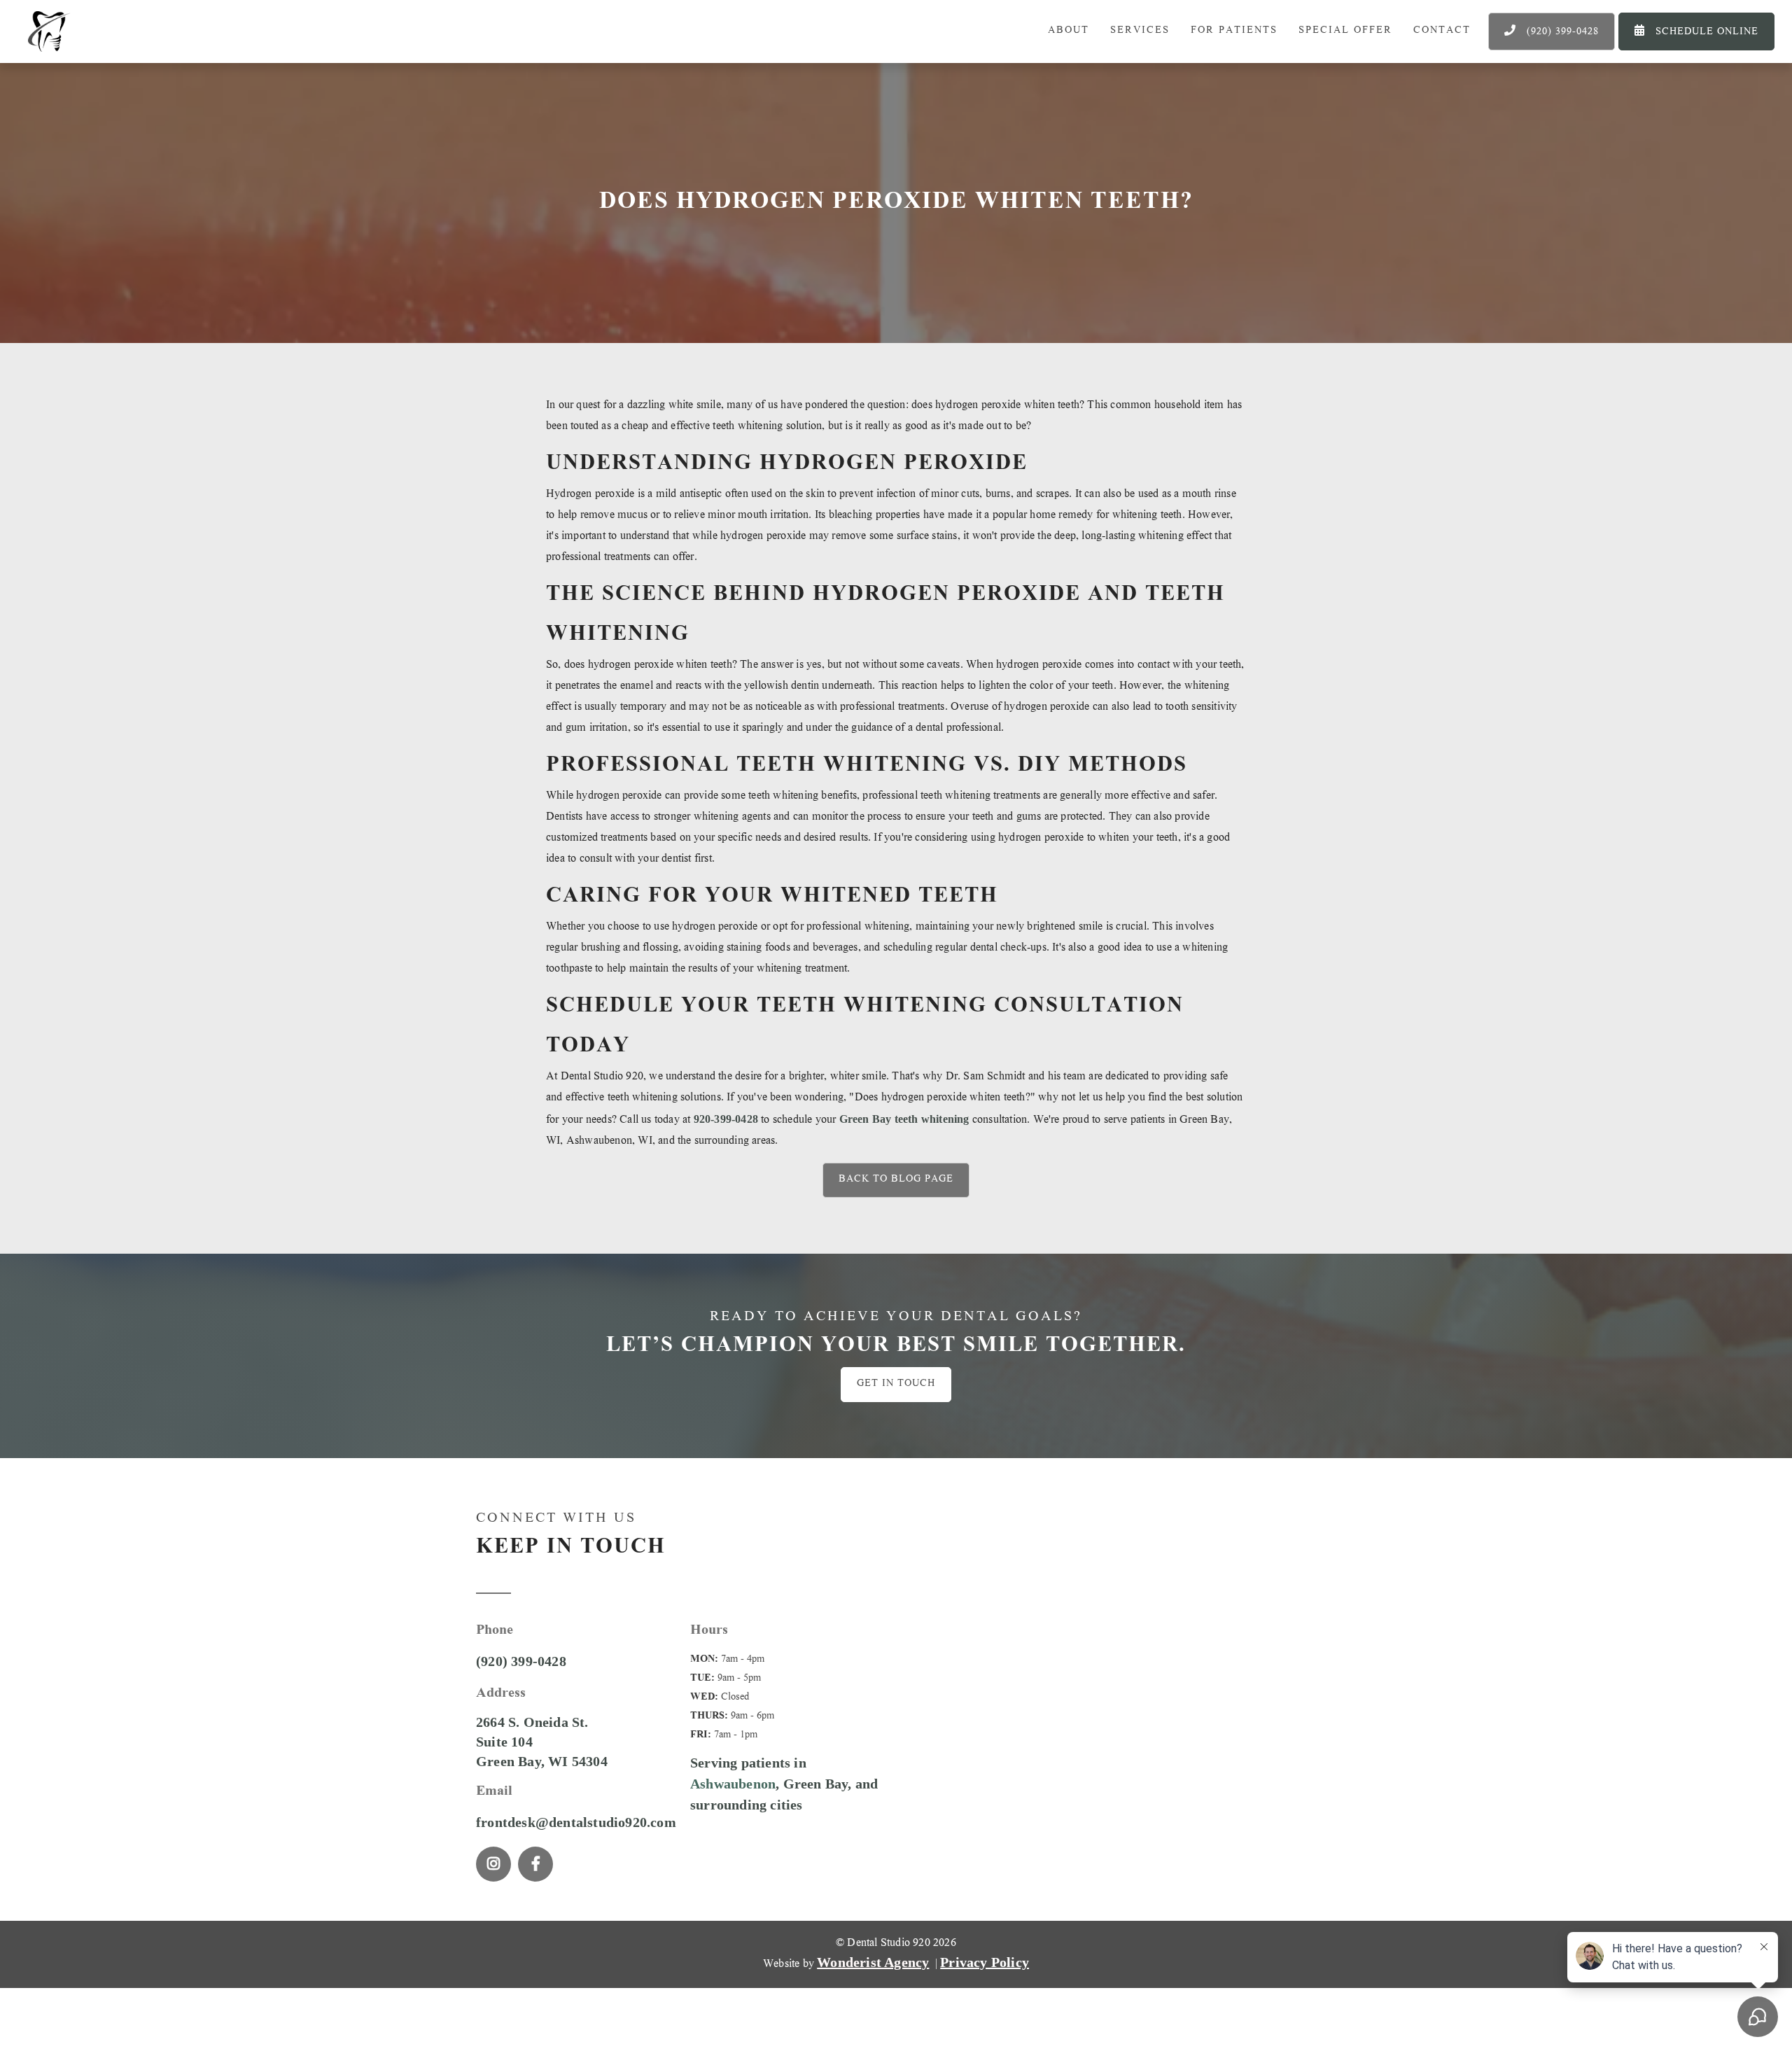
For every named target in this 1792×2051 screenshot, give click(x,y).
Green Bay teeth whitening (904, 1119)
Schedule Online (1696, 32)
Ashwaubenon (733, 1784)
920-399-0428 (726, 1119)
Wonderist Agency (873, 1962)
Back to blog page (896, 1180)
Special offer (1345, 31)
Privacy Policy (985, 1962)
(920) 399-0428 (1552, 32)
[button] (1140, 31)
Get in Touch (896, 1384)
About (1069, 31)
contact (1442, 31)
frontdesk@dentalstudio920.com (576, 1822)
